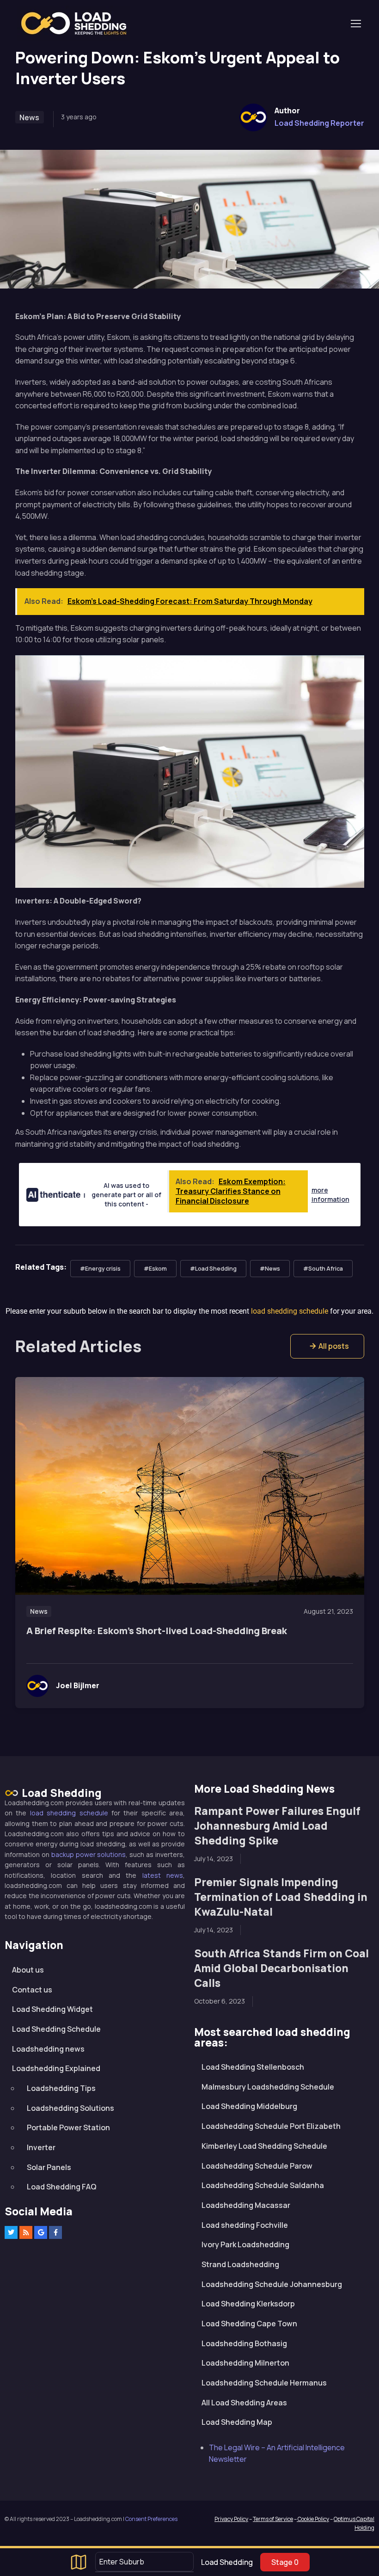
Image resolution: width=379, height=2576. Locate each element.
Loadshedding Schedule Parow (257, 2166)
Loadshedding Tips (61, 2088)
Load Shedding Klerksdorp (248, 2304)
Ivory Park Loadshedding (245, 2244)
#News (270, 1269)
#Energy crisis (100, 1269)
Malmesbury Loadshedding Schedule (268, 2087)
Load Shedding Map (237, 2422)
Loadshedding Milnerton (245, 2363)
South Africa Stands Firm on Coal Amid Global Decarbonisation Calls (281, 1968)
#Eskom (155, 1269)
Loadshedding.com (79, 23)
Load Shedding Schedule (56, 2029)
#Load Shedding (213, 1269)
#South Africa (323, 1269)
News (29, 117)
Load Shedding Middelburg (249, 2106)
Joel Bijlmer (78, 1685)
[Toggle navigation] (355, 24)
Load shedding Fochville (245, 2225)
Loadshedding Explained (56, 2068)
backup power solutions (89, 1854)
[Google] (41, 2232)
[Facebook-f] (55, 2232)
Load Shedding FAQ (62, 2187)
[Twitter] (11, 2232)
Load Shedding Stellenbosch (253, 2067)
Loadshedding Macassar (246, 2205)
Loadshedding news (48, 2049)
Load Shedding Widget (52, 2009)
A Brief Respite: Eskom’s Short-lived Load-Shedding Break (157, 1631)
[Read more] (190, 1486)
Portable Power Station (68, 2127)
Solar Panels (49, 2167)
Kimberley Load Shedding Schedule (264, 2146)
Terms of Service (273, 2519)
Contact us (32, 1990)
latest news (163, 1875)
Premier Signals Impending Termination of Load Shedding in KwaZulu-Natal (281, 1897)
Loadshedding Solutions (70, 2108)
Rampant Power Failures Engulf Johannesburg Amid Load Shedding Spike (277, 1826)
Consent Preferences (151, 2519)
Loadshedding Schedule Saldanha (263, 2185)
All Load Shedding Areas (244, 2403)
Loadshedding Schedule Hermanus (264, 2383)
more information (330, 1195)
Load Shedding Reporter (319, 123)
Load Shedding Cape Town (249, 2324)
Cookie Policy (313, 2519)
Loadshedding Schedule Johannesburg (272, 2284)
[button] (327, 1346)
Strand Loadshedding (240, 2264)
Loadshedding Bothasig (244, 2343)
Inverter (41, 2147)
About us (28, 1970)
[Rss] (26, 2232)
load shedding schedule (69, 1813)
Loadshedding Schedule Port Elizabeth (271, 2126)
